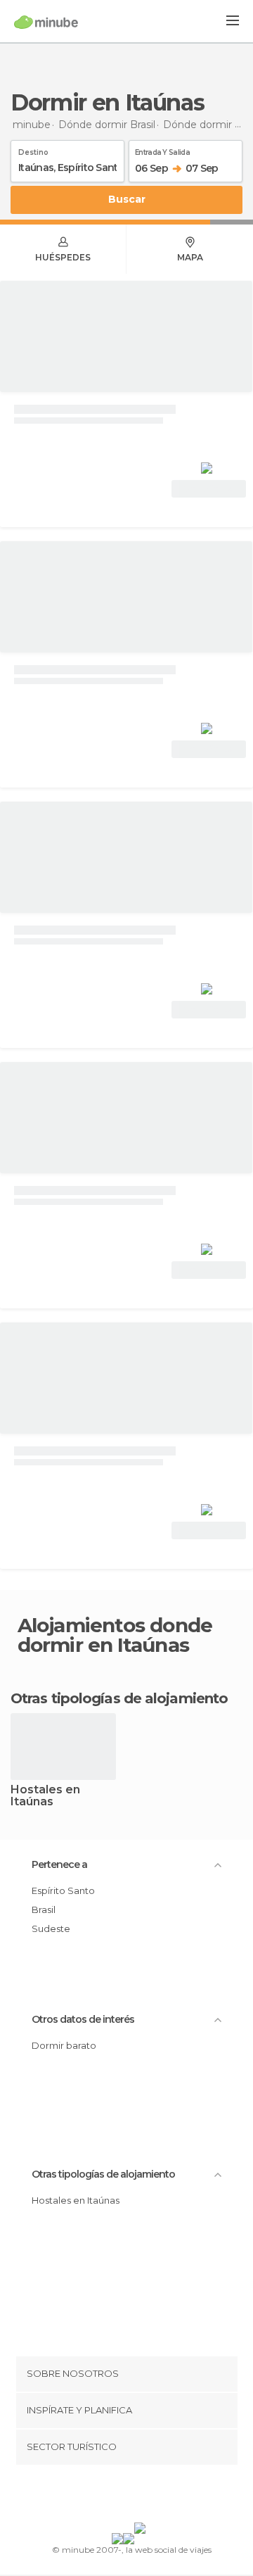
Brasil (44, 1909)
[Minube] (46, 22)
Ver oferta (209, 489)
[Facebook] (105, 2496)
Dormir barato (64, 2045)
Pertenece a (59, 1864)
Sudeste (51, 1928)
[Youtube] (160, 2496)
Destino (33, 150)
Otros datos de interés (83, 2019)
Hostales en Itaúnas (45, 1796)
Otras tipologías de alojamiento (103, 2174)
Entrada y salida (162, 150)
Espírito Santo (63, 1890)
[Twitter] (123, 2496)
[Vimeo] (141, 2496)
